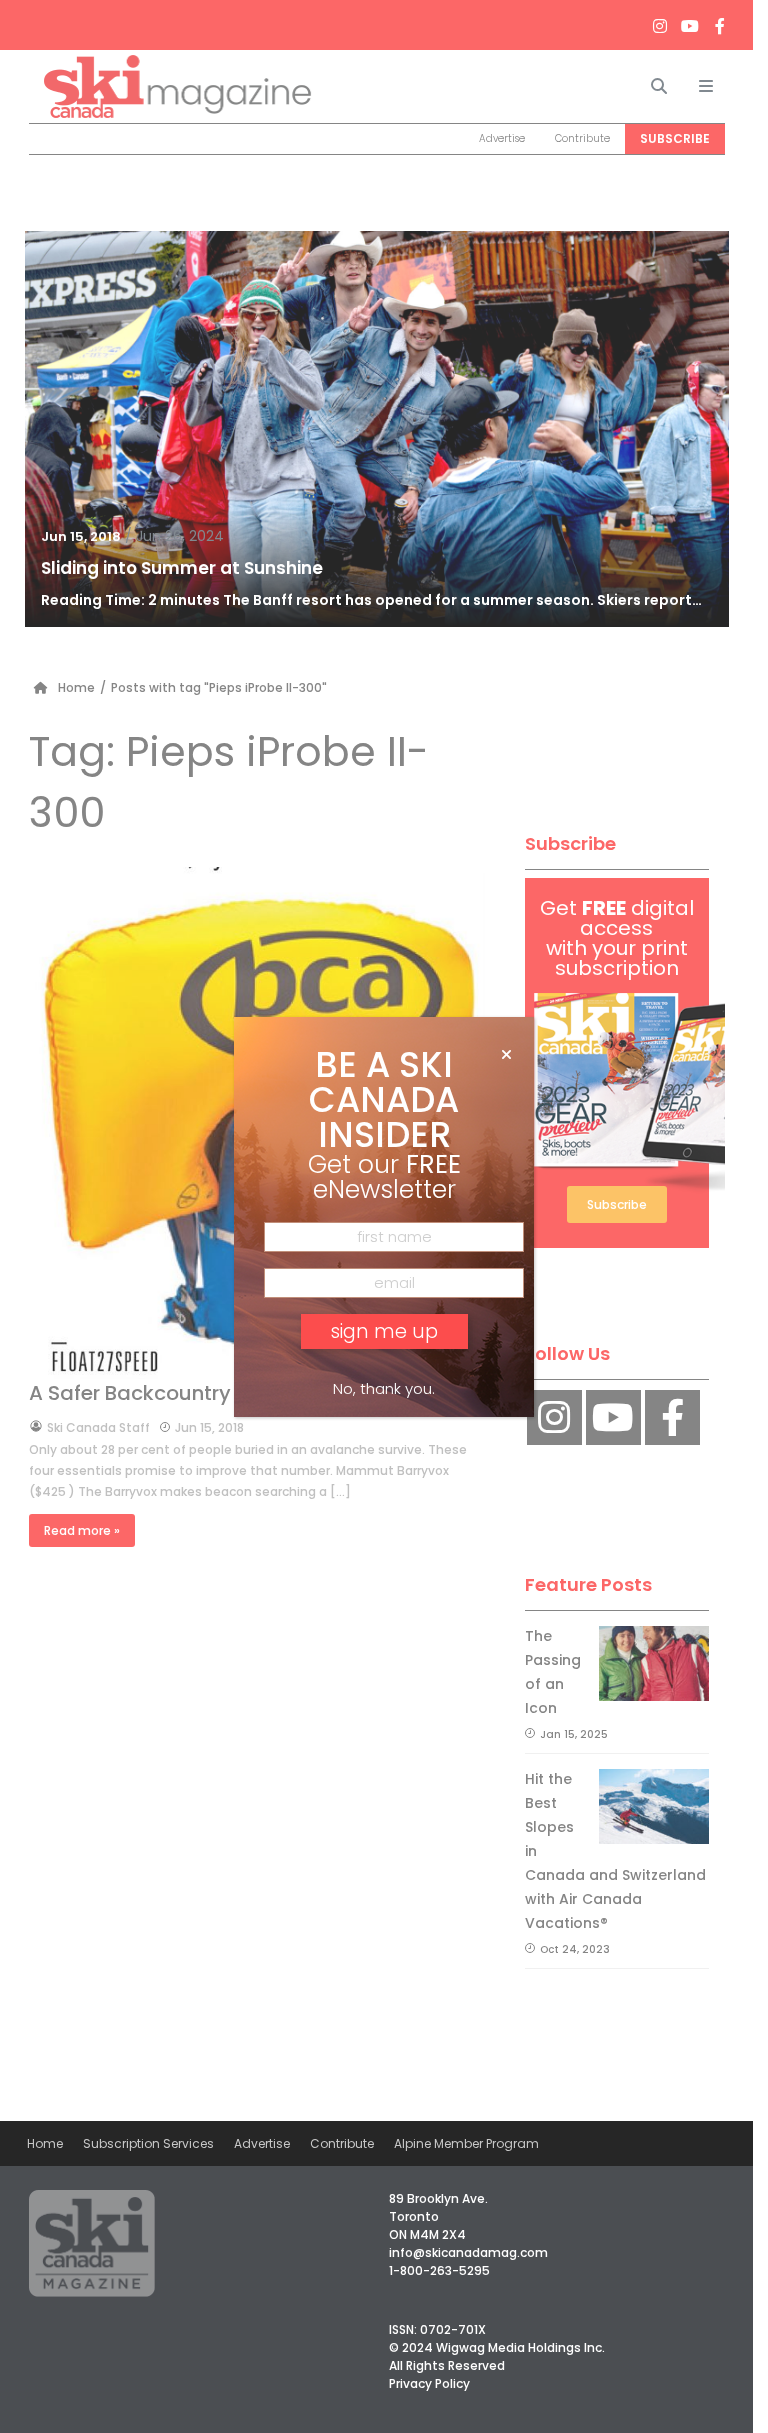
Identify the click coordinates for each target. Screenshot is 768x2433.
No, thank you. (384, 1388)
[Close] (506, 1055)
